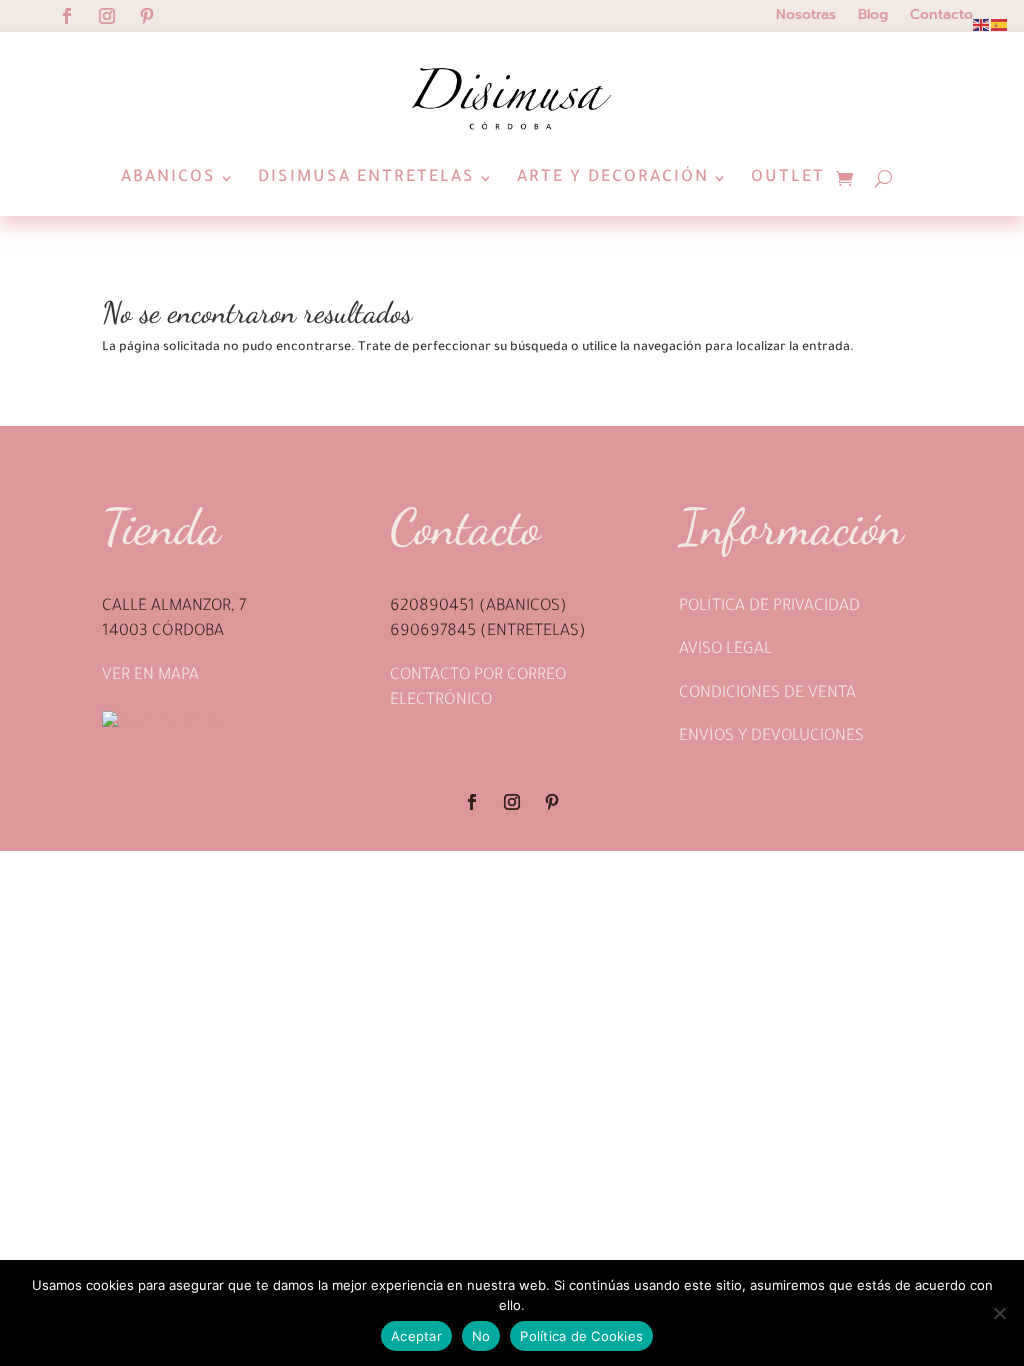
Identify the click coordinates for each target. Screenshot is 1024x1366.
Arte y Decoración (613, 178)
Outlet (788, 178)
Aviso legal (725, 650)
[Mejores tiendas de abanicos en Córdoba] (164, 722)
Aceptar (416, 1336)
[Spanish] (1000, 26)
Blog (873, 16)
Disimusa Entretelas (366, 178)
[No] (999, 1313)
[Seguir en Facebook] (67, 16)
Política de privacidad (769, 607)
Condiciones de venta (767, 694)
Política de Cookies (581, 1336)
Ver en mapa (150, 676)
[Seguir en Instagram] (107, 16)
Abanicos (168, 178)
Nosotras (806, 16)
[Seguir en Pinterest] (147, 16)
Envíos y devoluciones (771, 737)
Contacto (941, 16)
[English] (982, 26)
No (481, 1336)
